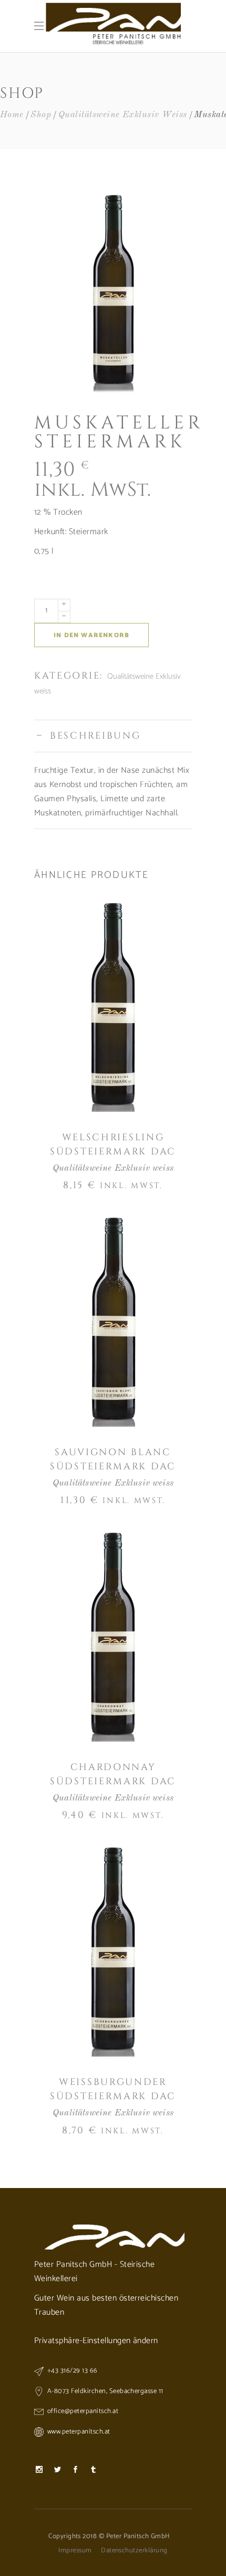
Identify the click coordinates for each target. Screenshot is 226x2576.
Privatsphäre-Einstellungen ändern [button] (96, 2341)
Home (12, 115)
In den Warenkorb (91, 635)
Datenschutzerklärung (134, 2551)
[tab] (113, 736)
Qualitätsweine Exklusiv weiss (123, 115)
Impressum (75, 2551)
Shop (41, 115)
